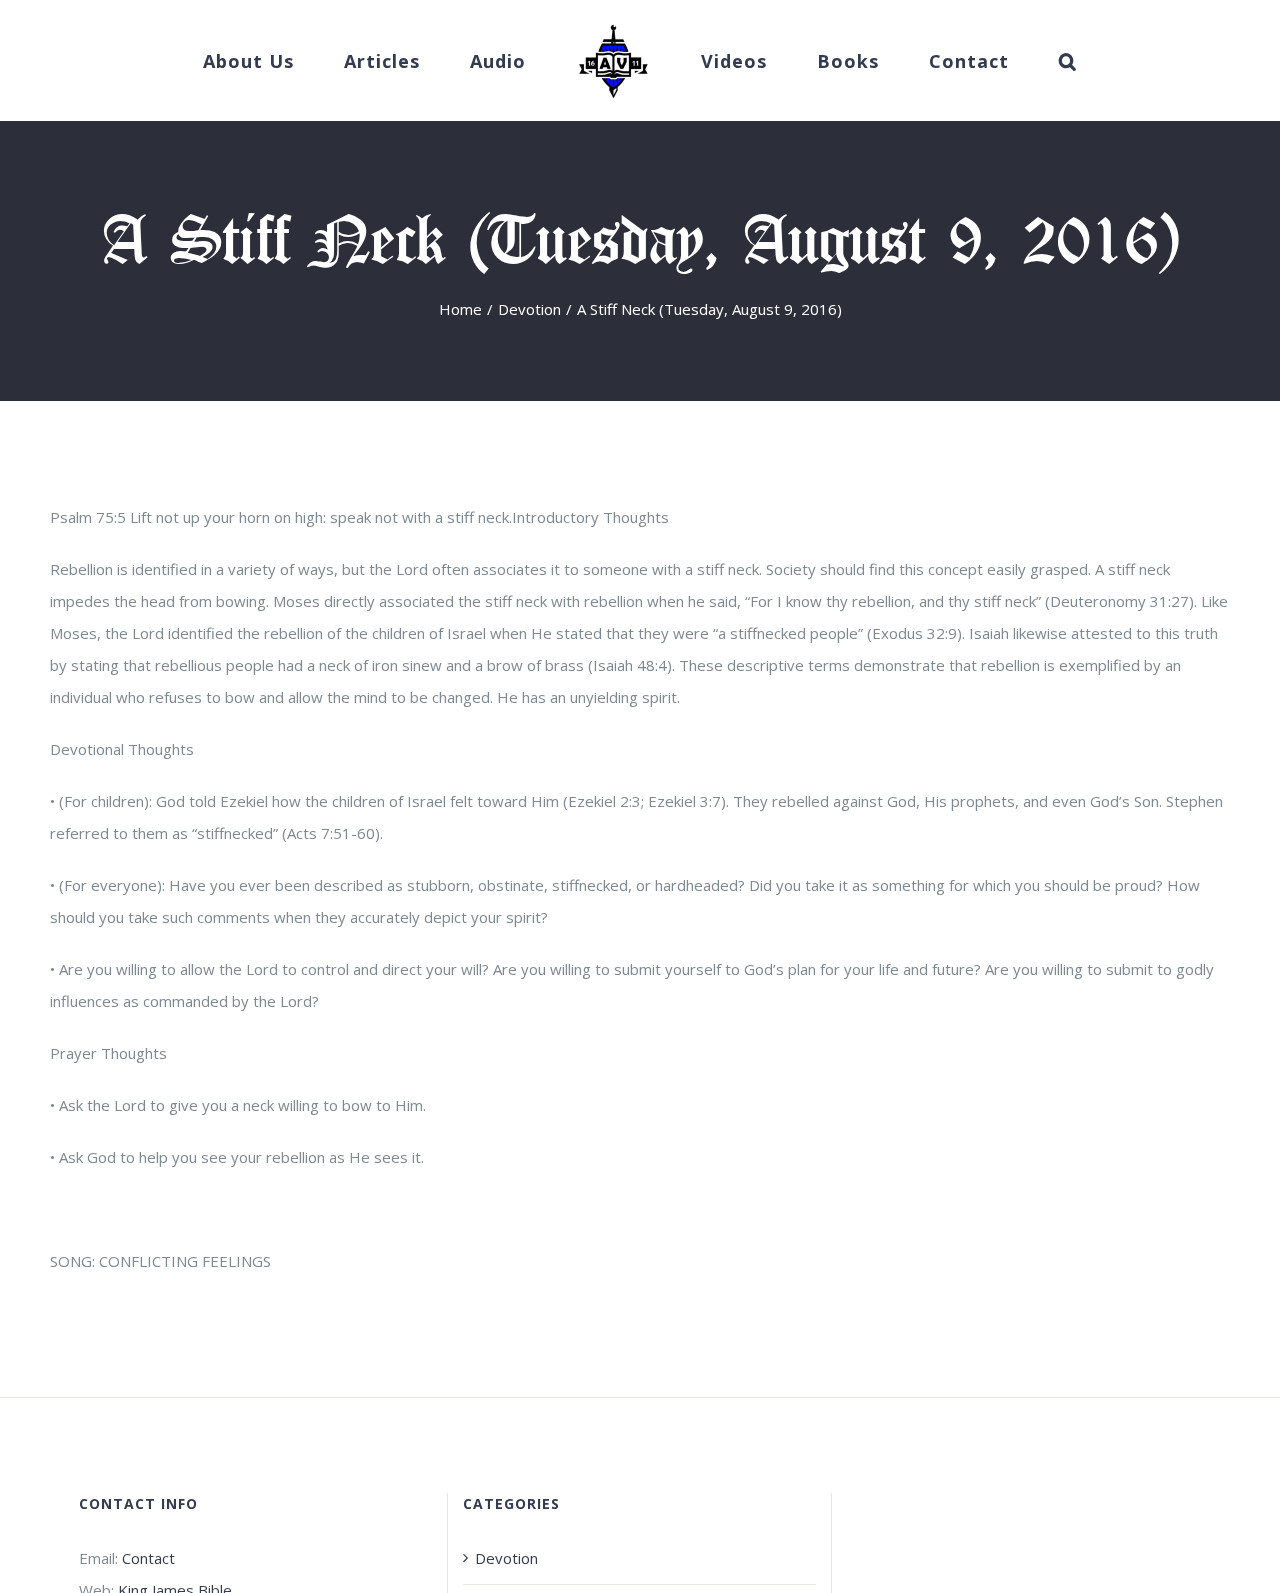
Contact (148, 1558)
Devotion (506, 1558)
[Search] (1007, 61)
